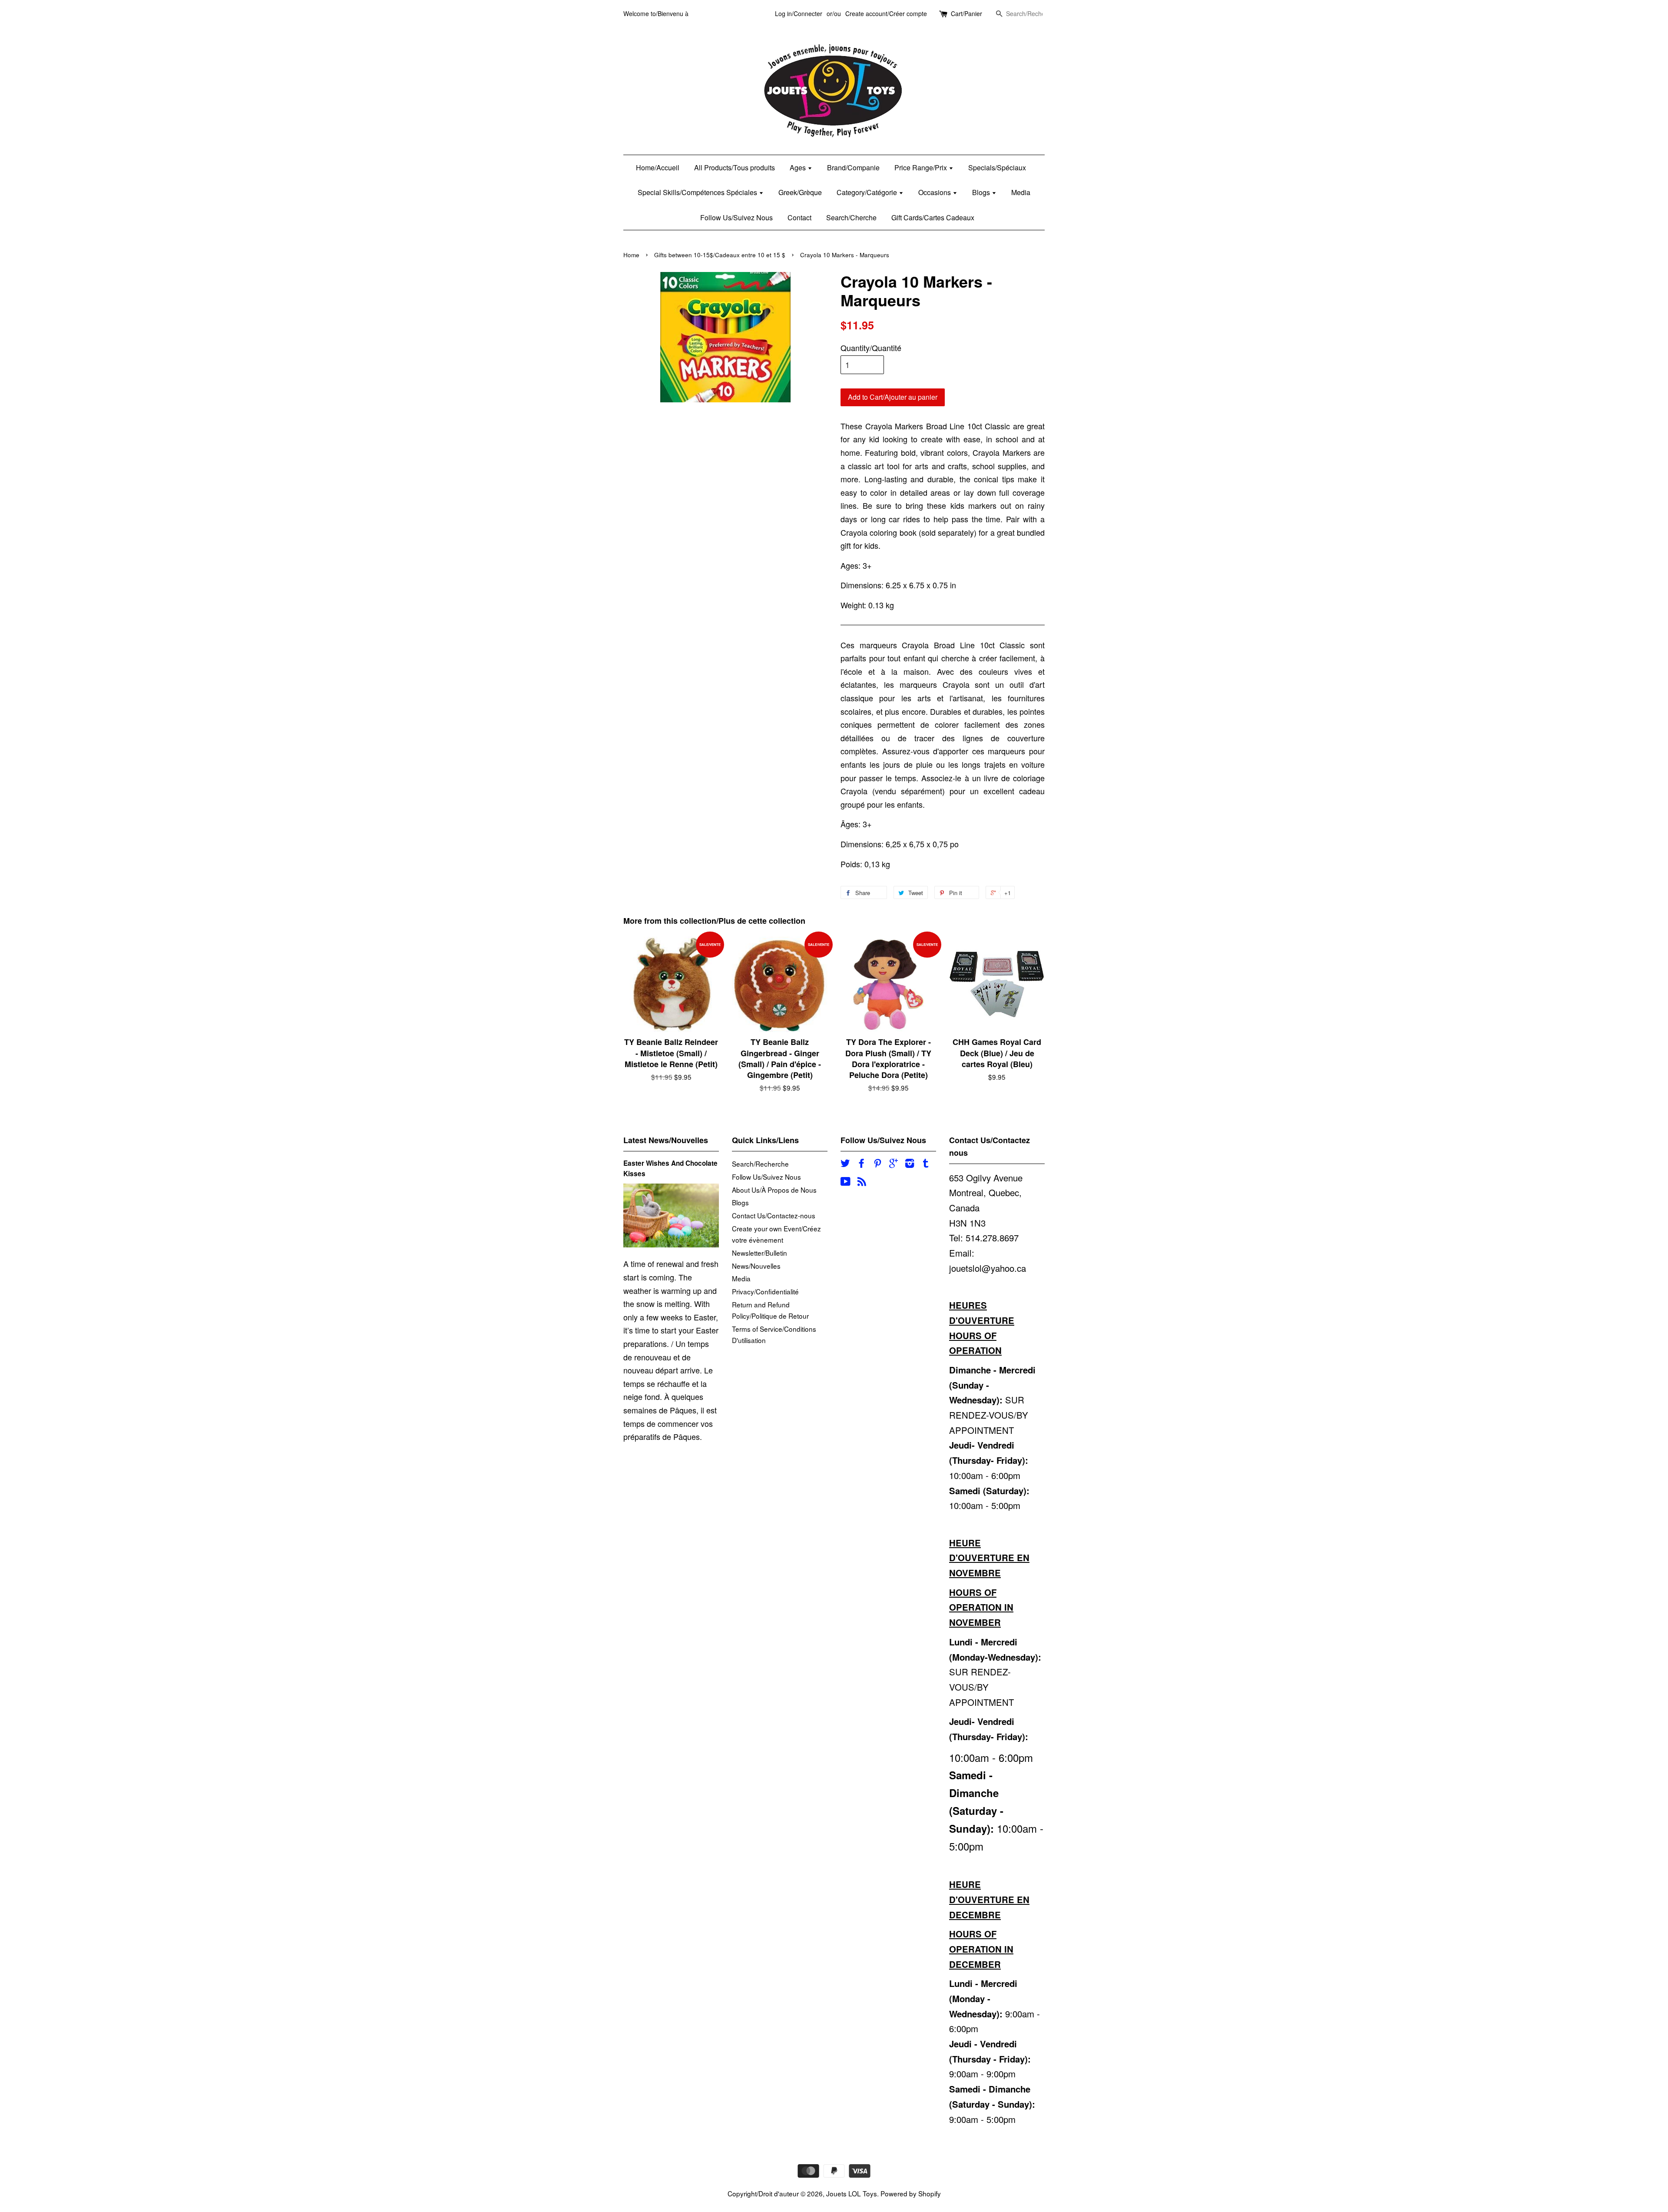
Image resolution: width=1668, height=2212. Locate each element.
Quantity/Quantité (871, 348)
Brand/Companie (853, 167)
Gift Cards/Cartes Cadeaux (933, 217)
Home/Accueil (658, 167)
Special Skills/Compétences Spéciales (698, 192)
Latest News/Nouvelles (666, 1140)
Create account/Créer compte (886, 13)
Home (631, 255)
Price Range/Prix (922, 167)
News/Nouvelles (756, 1266)
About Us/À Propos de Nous (774, 1190)
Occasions (935, 192)
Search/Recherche (760, 1164)
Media (1021, 192)
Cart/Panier (966, 13)
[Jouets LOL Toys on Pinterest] (877, 1164)
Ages (799, 167)
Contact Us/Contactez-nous (774, 1215)
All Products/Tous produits (735, 167)
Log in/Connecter (799, 13)
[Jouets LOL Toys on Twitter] (845, 1164)
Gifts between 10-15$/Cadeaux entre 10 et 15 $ (720, 255)
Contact (799, 217)
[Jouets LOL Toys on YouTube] (846, 1182)
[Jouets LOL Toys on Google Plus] (894, 1164)
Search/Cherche (851, 217)
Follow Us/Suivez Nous (736, 217)
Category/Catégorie (868, 192)
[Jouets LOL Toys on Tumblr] (926, 1164)
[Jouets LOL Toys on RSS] (862, 1182)
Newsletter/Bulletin (760, 1253)
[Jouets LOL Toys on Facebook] (861, 1164)
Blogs (982, 192)
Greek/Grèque (800, 192)
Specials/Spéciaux (997, 167)
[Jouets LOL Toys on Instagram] (910, 1164)
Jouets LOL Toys (852, 2193)
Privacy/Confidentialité (765, 1291)
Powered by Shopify (911, 2193)
